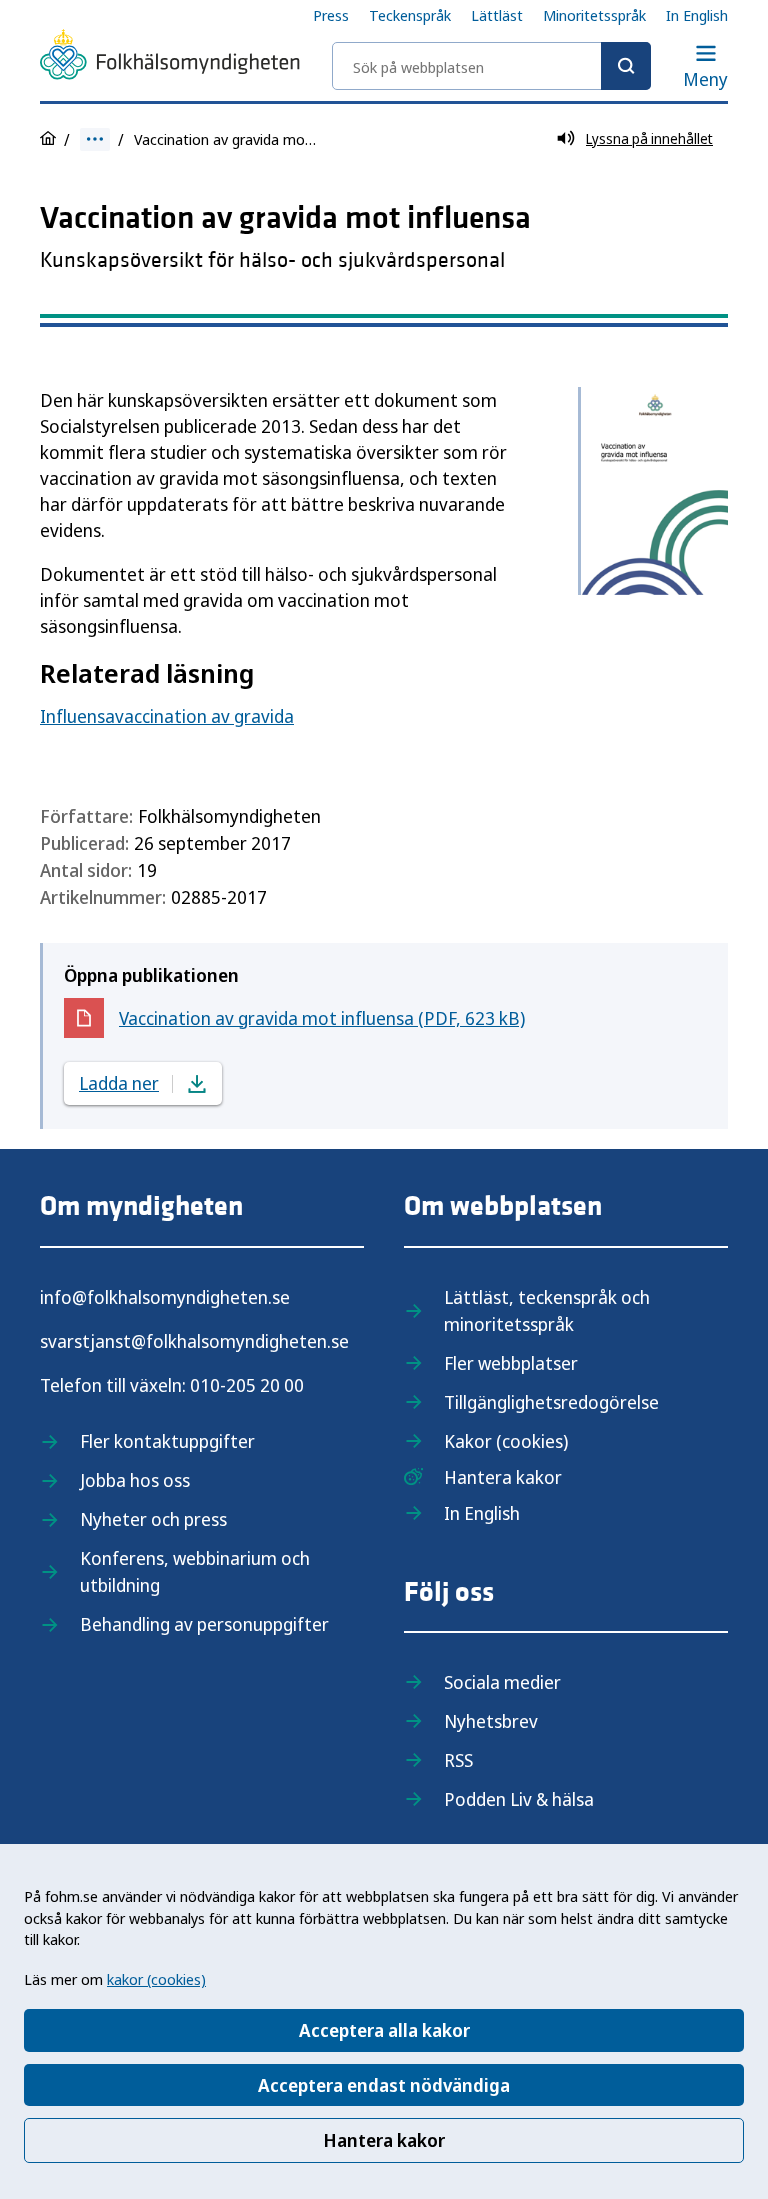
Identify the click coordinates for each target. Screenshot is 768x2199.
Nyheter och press (153, 1519)
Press (331, 15)
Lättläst (497, 15)
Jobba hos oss (135, 1480)
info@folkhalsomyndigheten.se (165, 1297)
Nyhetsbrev (491, 1721)
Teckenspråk (410, 15)
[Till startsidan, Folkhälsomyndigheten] (170, 58)
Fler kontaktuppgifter (167, 1441)
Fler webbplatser (511, 1363)
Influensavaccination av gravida (167, 716)
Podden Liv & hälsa (519, 1799)
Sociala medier (502, 1682)
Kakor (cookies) (506, 1441)
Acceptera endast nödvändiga (384, 2085)
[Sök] (626, 66)
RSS (458, 1760)
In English (697, 15)
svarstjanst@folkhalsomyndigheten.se (194, 1341)
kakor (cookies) (156, 1979)
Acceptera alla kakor (384, 2030)
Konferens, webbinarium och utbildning (195, 1571)
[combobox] (491, 66)
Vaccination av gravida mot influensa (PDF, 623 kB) (322, 1022)
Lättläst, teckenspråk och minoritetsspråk (547, 1310)
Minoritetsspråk (594, 15)
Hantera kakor (384, 2140)
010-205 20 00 (247, 1385)
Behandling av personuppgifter (204, 1624)
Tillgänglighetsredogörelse (551, 1402)
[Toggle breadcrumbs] (95, 139)
